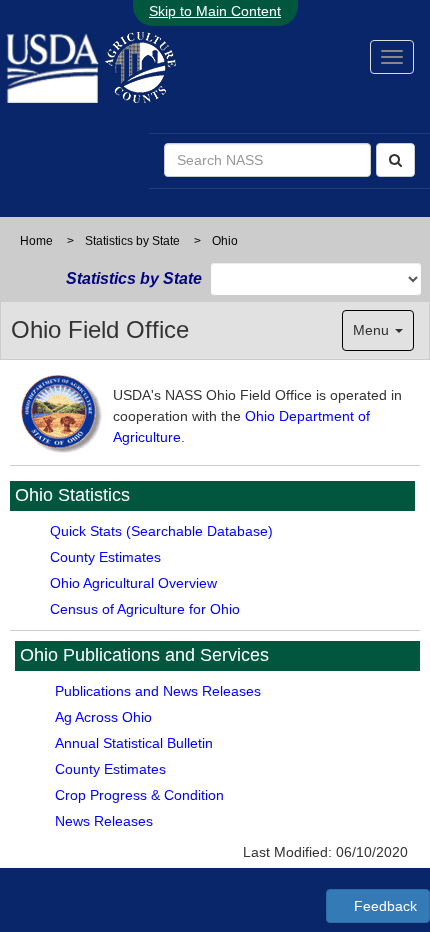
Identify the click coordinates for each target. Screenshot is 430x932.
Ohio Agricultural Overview (133, 583)
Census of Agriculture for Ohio (145, 609)
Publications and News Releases (158, 691)
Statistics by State (132, 241)
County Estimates (105, 557)
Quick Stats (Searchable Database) (161, 531)
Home (36, 241)
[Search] (395, 160)
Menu (373, 330)
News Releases (104, 821)
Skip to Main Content (215, 11)
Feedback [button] (383, 906)
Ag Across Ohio (103, 717)
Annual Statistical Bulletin (134, 743)
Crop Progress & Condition (139, 795)
